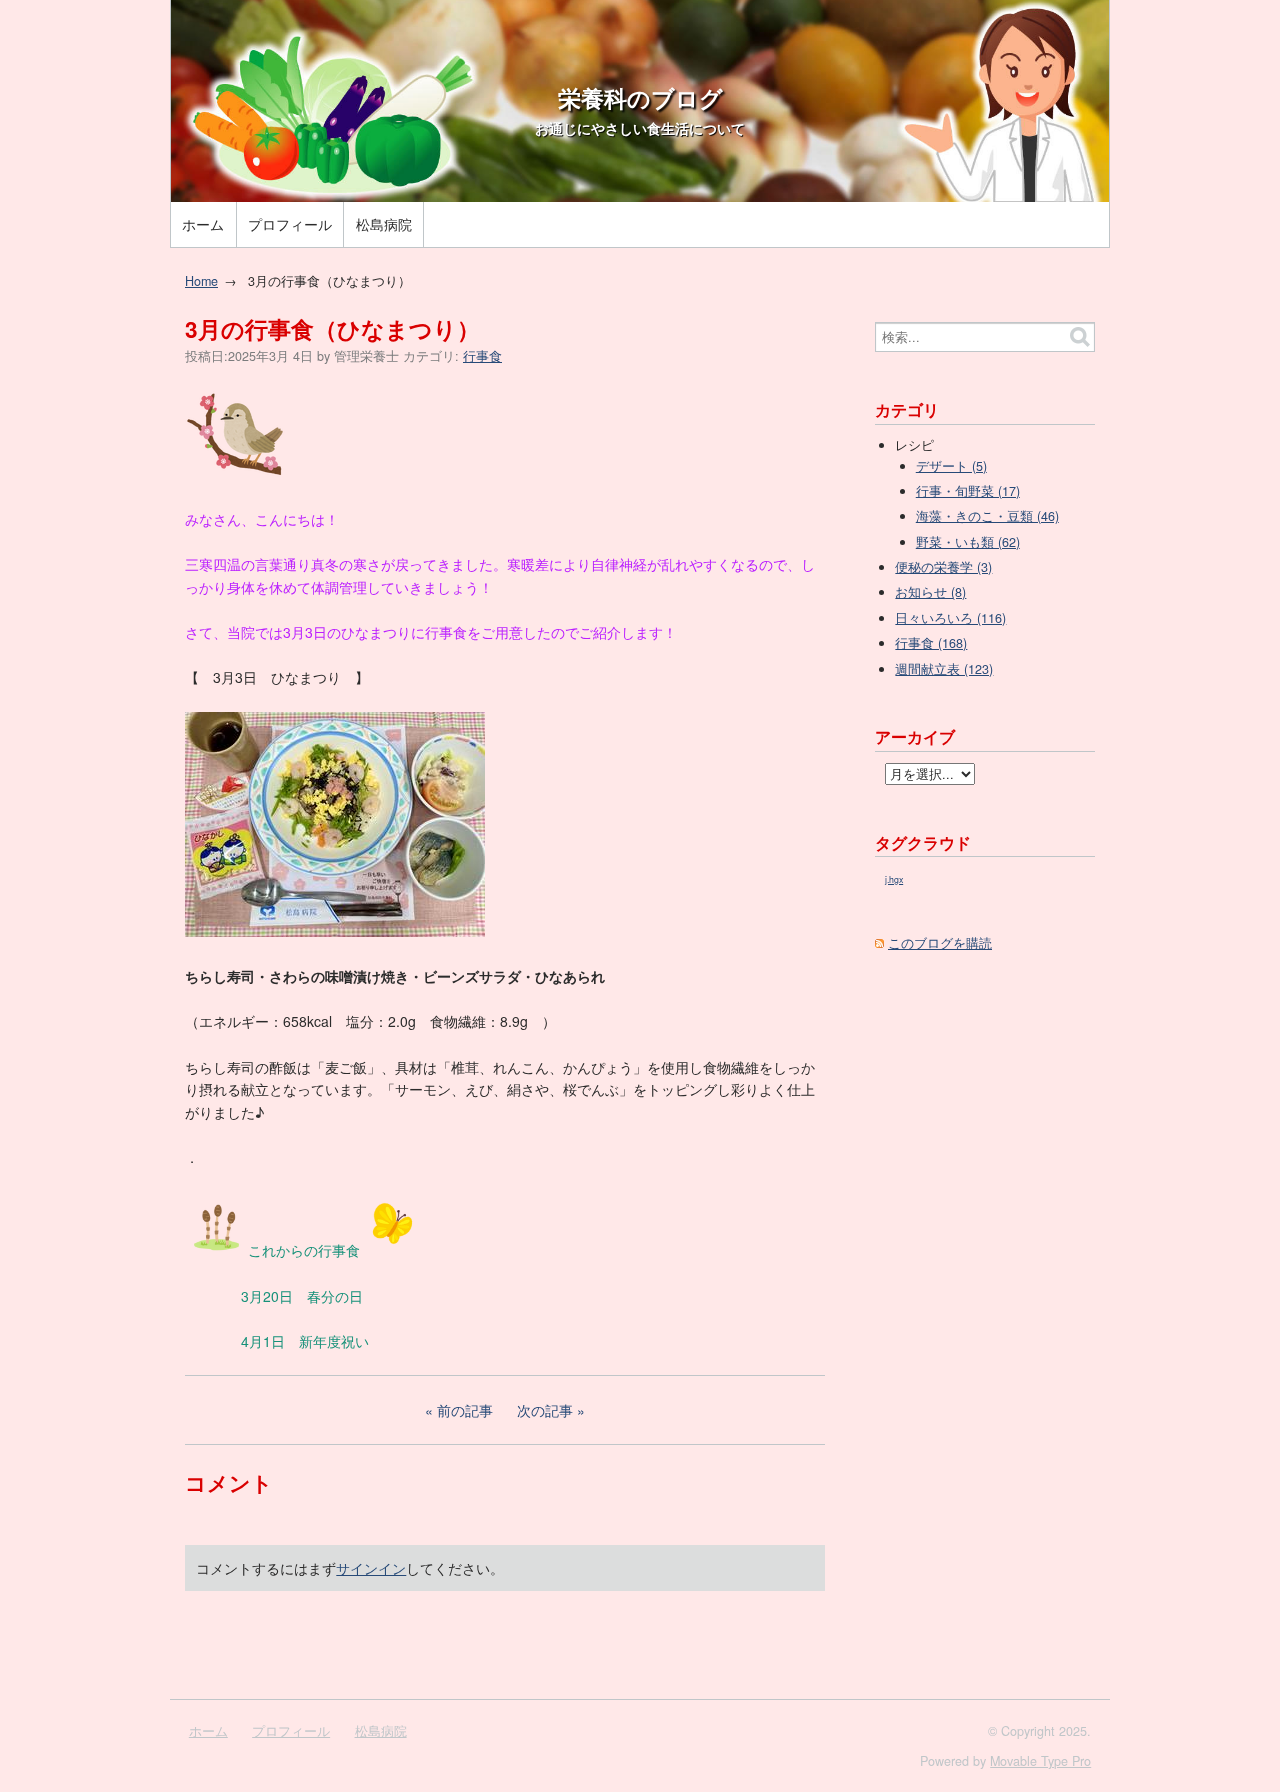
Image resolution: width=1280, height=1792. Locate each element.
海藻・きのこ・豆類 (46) (987, 516)
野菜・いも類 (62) (968, 542)
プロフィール (290, 224)
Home (201, 281)
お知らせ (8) (930, 592)
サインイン (371, 1568)
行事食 (482, 356)
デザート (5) (951, 466)
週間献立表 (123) (944, 669)
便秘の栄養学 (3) (943, 567)
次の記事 (545, 1410)
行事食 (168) (931, 643)
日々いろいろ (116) (950, 618)
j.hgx (894, 879)
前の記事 (465, 1410)
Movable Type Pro (1040, 1761)
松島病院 (384, 224)
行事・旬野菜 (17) (968, 491)
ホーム (203, 224)
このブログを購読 (940, 943)
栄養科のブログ (640, 98)
